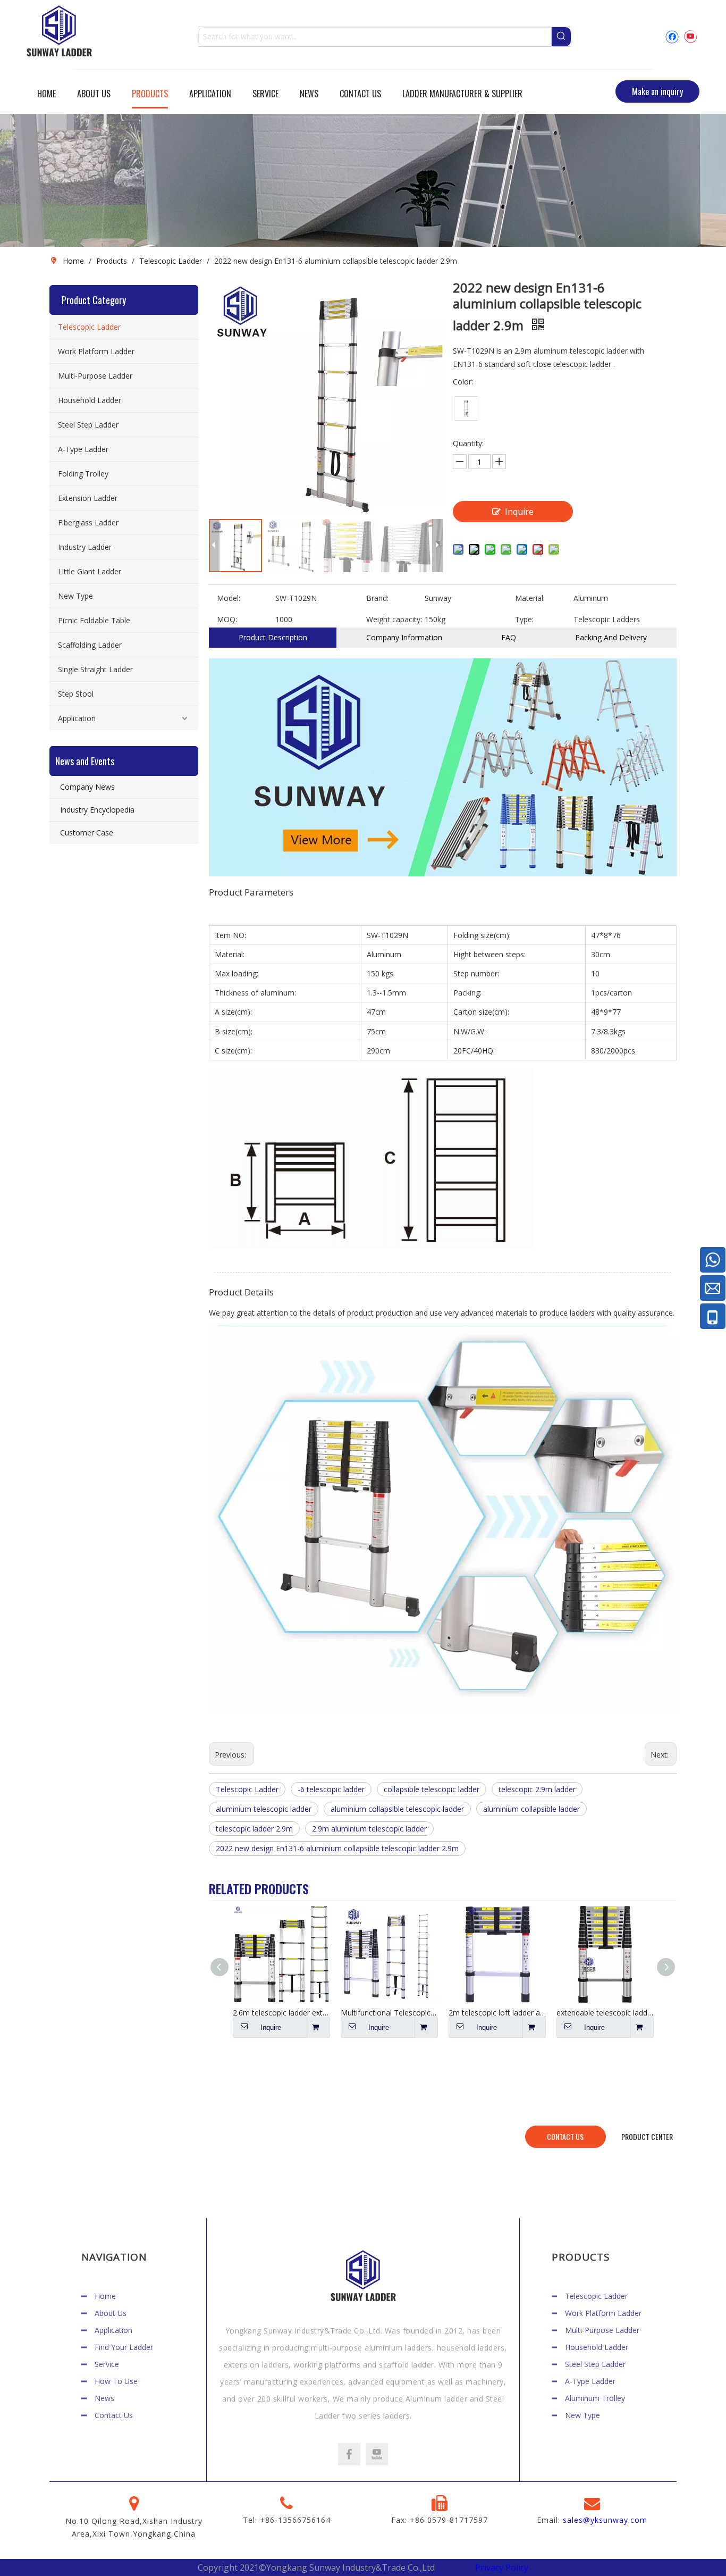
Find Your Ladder (124, 2347)
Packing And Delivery (611, 637)
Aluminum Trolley (595, 2398)
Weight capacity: (394, 619)
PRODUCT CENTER (647, 2136)
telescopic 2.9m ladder (537, 1789)
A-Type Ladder (83, 449)
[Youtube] (690, 36)
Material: (530, 598)
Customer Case (87, 833)
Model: (229, 598)
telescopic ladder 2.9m (254, 1829)
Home (105, 2296)
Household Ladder (90, 400)
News (104, 2398)
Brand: (377, 598)
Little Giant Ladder (90, 571)
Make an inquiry (657, 91)
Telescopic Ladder (89, 327)
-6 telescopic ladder (331, 1789)
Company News (87, 787)
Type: (524, 619)
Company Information (404, 637)
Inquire (519, 512)
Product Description (273, 637)
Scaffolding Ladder (90, 645)
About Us (111, 2313)
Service (107, 2364)
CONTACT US (565, 2136)
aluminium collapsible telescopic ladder (397, 1809)
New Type (75, 596)
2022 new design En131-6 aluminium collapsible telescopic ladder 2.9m (337, 1848)
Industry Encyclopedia (97, 810)
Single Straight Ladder (95, 669)
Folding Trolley (83, 474)
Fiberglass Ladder (88, 522)
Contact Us (114, 2415)
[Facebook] (672, 36)
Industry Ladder (85, 547)
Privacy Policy (502, 2567)
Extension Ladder (88, 498)
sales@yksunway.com (605, 2520)
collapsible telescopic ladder (432, 1789)
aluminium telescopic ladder (264, 1809)
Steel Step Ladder (88, 425)
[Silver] (466, 408)
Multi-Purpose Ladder (95, 376)
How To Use (116, 2381)
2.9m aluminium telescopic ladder (369, 1829)
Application (77, 718)
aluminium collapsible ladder (531, 1809)
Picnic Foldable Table (94, 620)
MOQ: (227, 619)
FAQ (509, 637)
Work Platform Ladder (96, 351)
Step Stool (76, 694)
